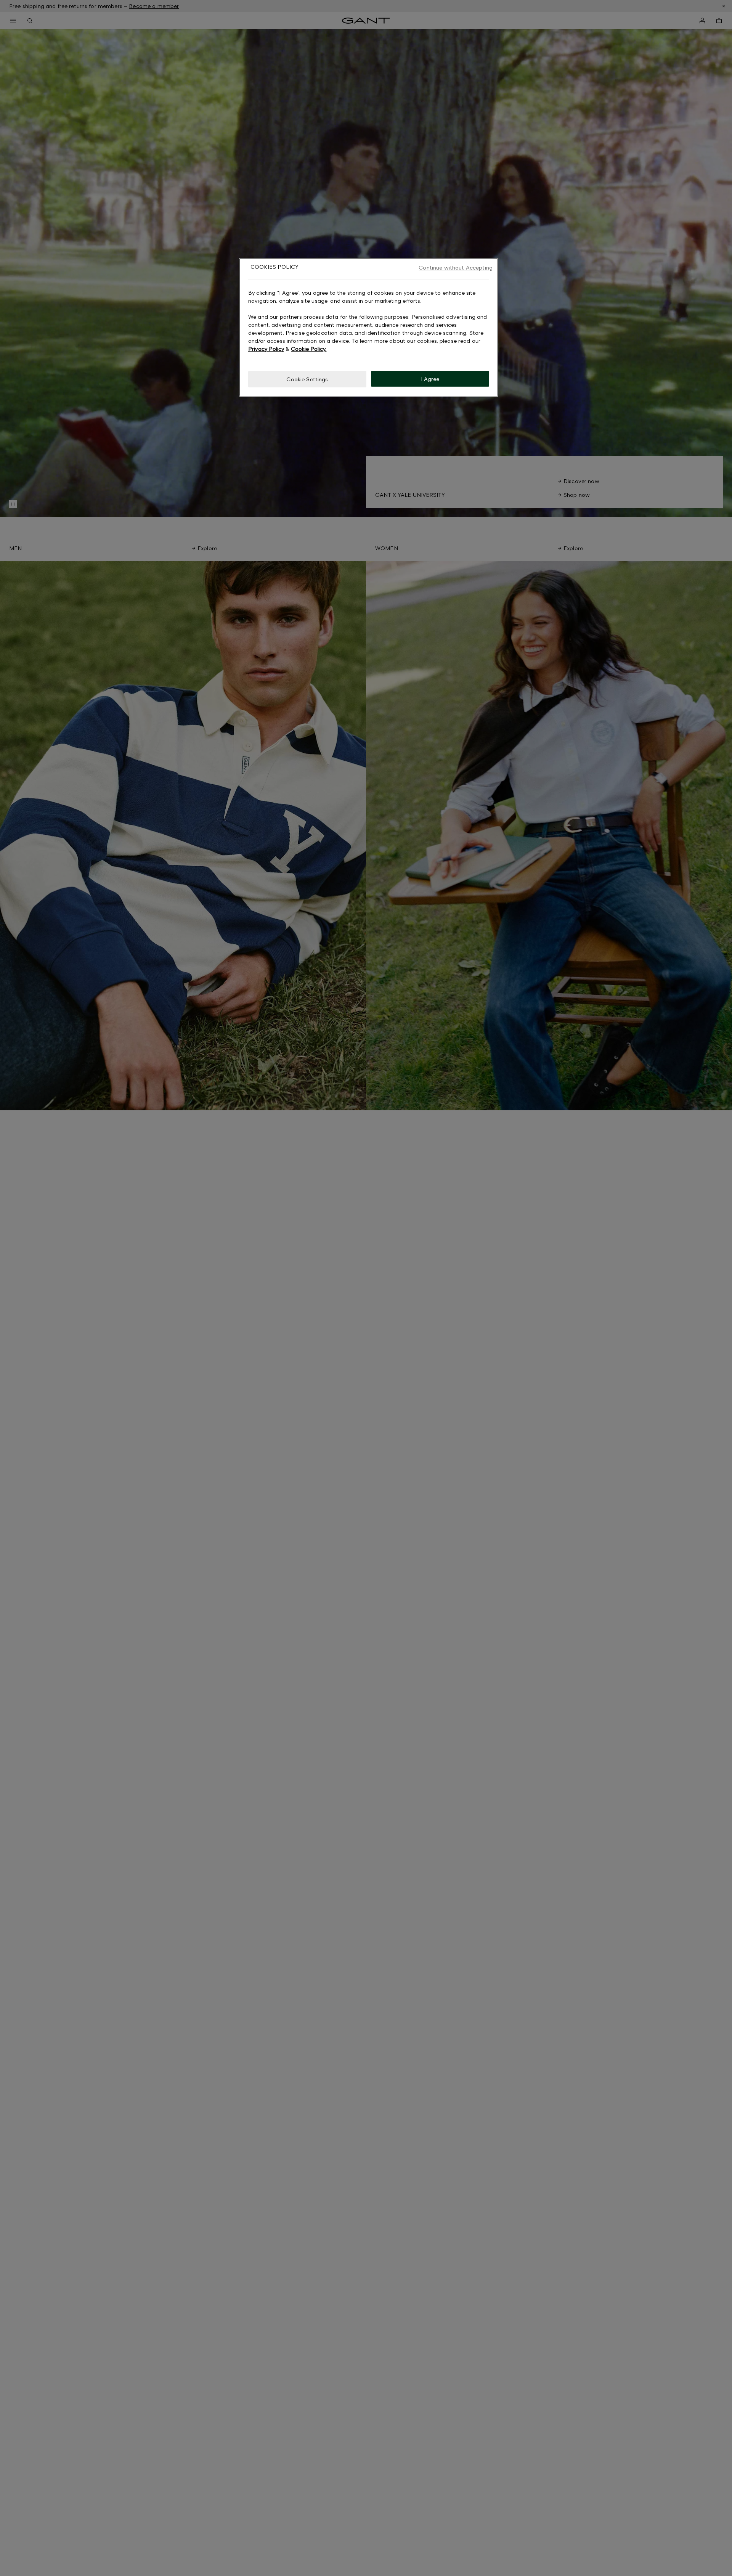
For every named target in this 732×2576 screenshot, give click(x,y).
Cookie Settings (307, 379)
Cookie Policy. (309, 348)
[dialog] (369, 327)
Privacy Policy (266, 348)
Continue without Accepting (456, 267)
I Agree (430, 378)
